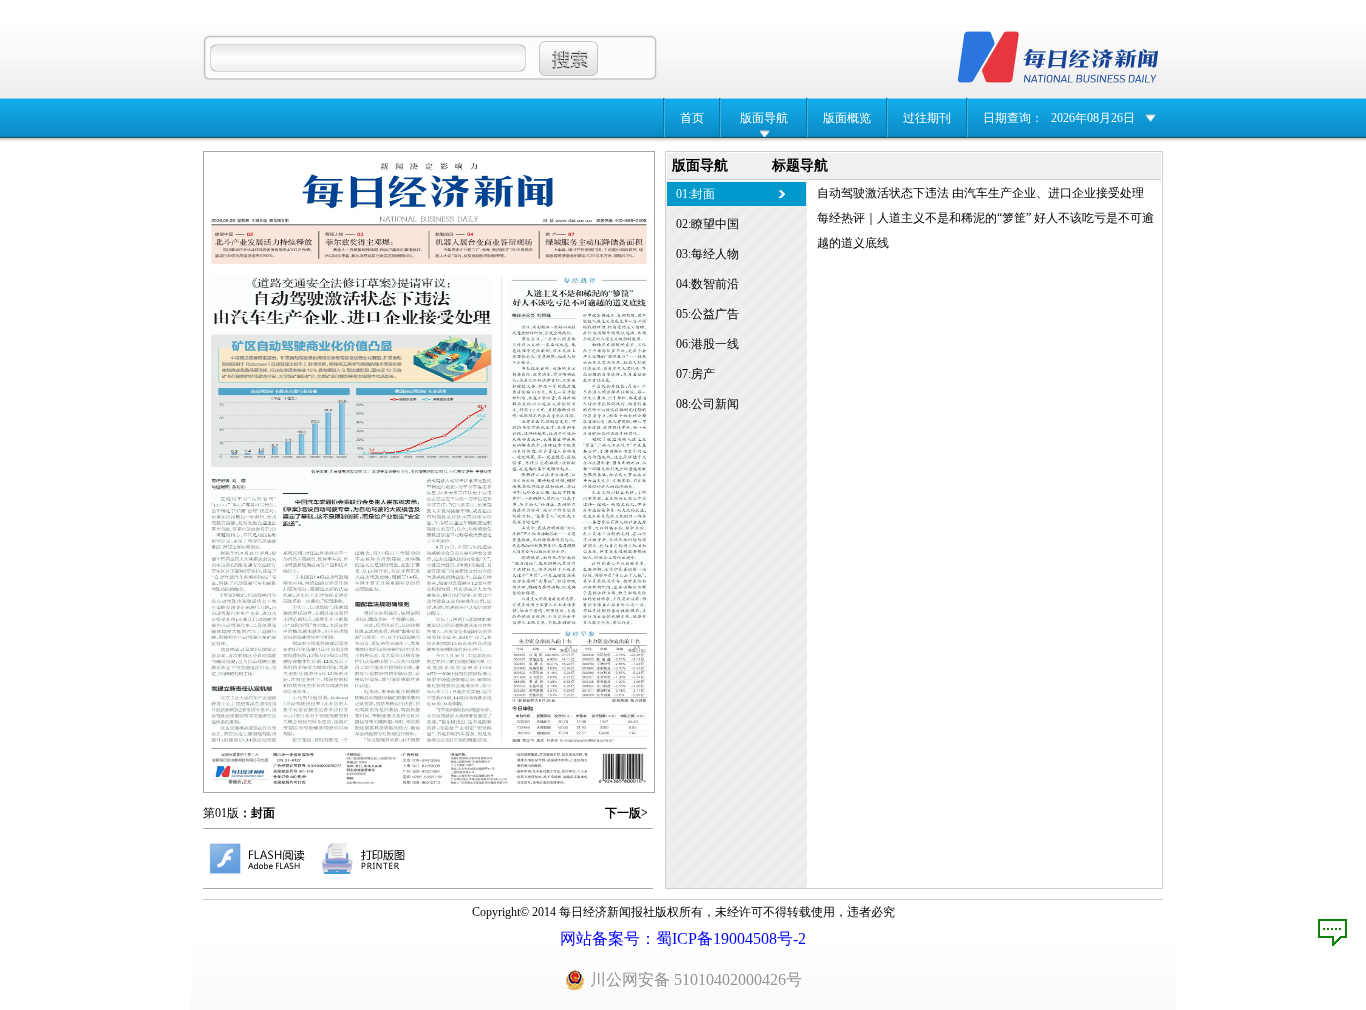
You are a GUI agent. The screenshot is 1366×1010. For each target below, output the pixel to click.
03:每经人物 (707, 254)
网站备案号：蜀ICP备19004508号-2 (683, 938)
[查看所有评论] (1332, 932)
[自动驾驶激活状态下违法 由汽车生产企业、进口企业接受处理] (351, 509)
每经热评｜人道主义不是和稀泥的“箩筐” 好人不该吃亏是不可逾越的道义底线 (985, 230)
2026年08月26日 (1093, 118)
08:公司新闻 (707, 404)
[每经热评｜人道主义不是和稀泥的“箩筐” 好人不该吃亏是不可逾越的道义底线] (578, 450)
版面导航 (764, 118)
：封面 (257, 813)
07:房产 (695, 374)
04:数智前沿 (707, 284)
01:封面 (695, 194)
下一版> (626, 813)
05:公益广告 (707, 314)
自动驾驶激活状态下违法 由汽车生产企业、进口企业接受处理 (980, 193)
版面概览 (847, 118)
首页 (692, 118)
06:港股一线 (707, 344)
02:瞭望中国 (707, 224)
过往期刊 (927, 118)
